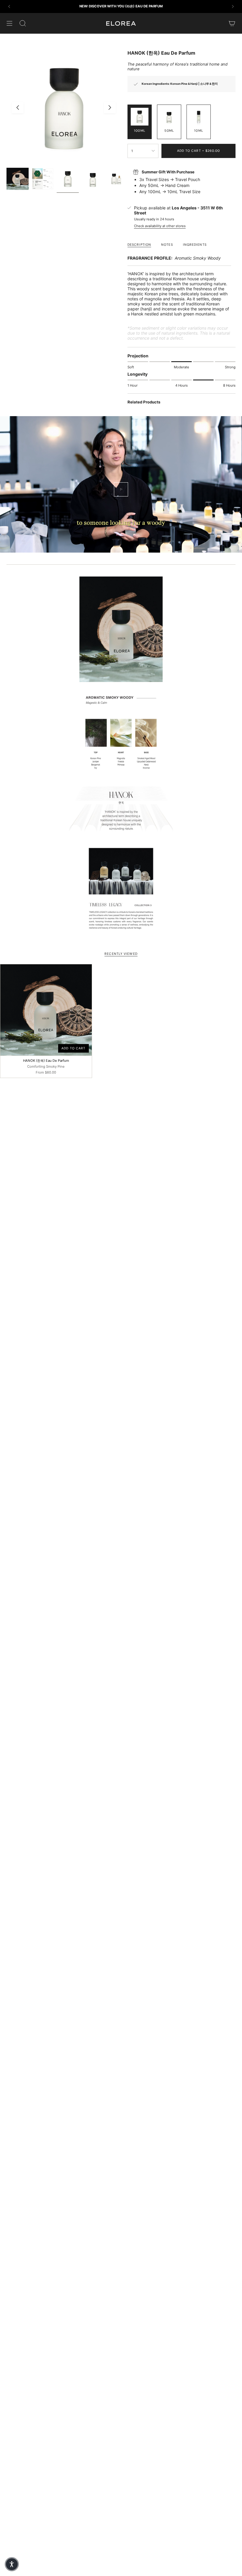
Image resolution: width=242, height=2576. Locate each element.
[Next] (233, 6)
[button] (12, 2564)
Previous (18, 108)
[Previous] (9, 6)
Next (110, 108)
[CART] (232, 23)
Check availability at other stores (160, 226)
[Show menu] (9, 23)
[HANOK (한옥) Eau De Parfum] (46, 1010)
